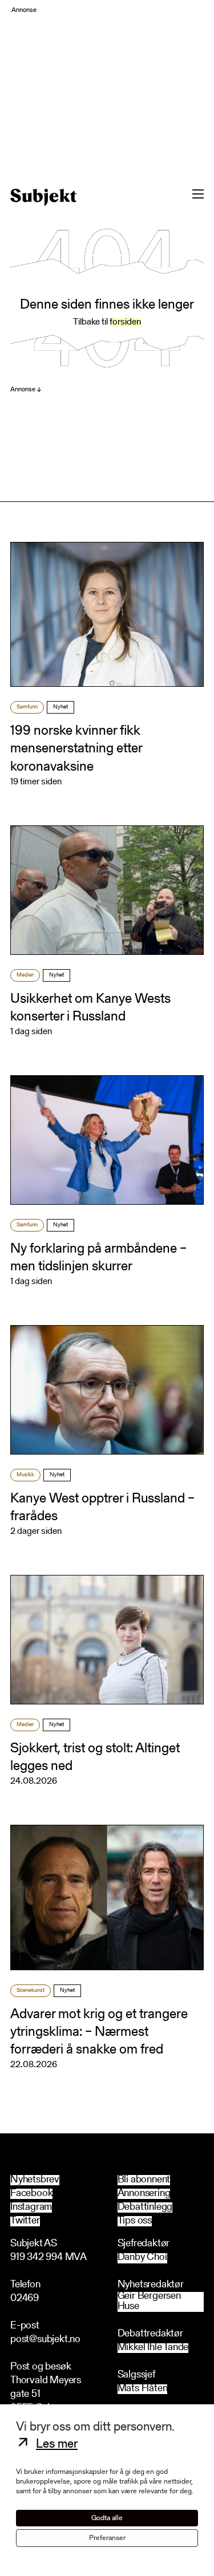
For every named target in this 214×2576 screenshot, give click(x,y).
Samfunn (27, 707)
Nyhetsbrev (35, 2180)
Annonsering (144, 2194)
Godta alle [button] (107, 2518)
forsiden (125, 322)
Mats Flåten (143, 2389)
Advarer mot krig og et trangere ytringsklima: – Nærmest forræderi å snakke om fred (99, 2032)
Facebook (31, 2194)
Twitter (25, 2221)
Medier (25, 975)
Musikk (25, 1475)
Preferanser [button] (107, 2538)
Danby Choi (142, 2258)
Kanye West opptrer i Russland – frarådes (102, 1508)
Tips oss (135, 2221)
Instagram (31, 2208)
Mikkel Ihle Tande (153, 2348)
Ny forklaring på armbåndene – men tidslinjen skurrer (98, 1258)
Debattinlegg (145, 2208)
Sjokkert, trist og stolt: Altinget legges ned (95, 1758)
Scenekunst (31, 1991)
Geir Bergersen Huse (149, 2302)
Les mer (57, 2445)
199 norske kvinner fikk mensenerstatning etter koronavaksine (76, 749)
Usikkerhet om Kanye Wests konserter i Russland (90, 1008)
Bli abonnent (144, 2180)
